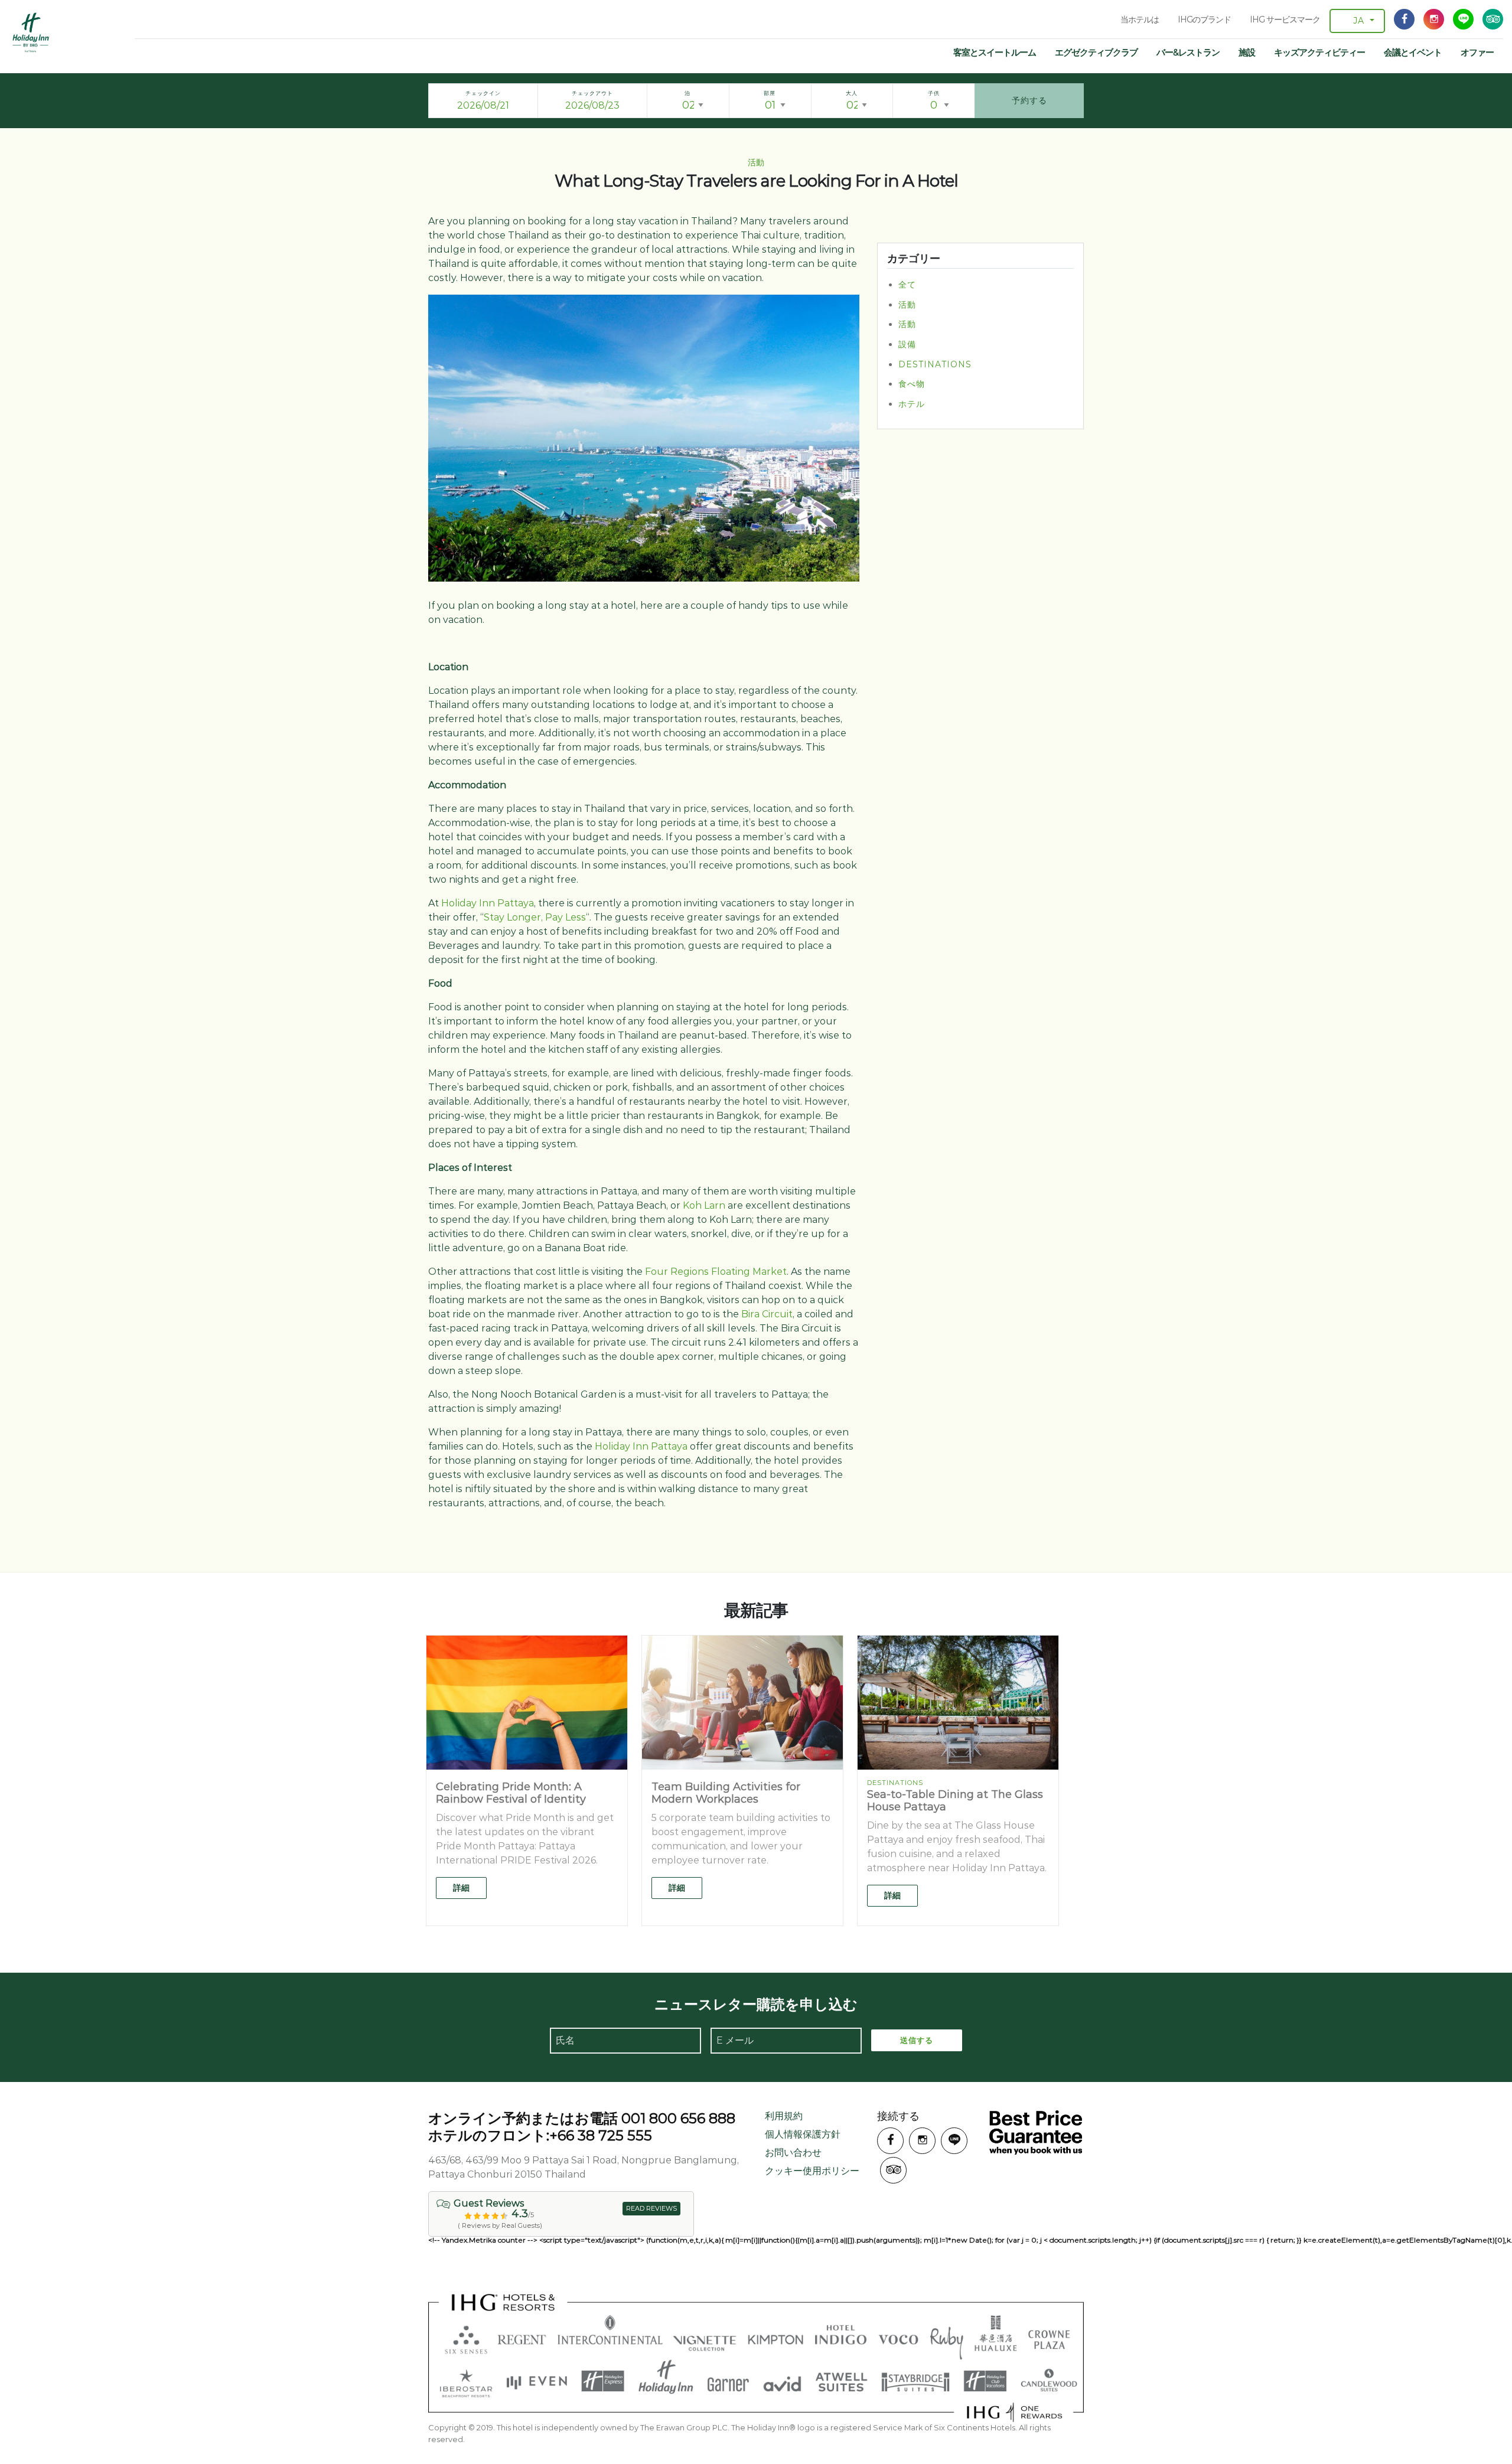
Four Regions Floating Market (716, 1272)
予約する (1029, 100)
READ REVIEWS (651, 2208)
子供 (934, 93)
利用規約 (784, 2116)
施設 (1247, 52)
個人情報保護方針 (803, 2134)
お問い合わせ (793, 2153)
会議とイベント (1413, 52)
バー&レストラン (1188, 52)
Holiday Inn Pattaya (488, 903)
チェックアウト (592, 93)
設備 (907, 344)
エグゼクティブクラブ (1096, 52)
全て (907, 285)
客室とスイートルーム (995, 52)
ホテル (912, 404)
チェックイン (483, 93)
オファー (1477, 52)
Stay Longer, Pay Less (535, 917)
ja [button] (1359, 21)
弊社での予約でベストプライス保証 (1036, 2132)
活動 (907, 305)
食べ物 (912, 384)
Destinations (935, 364)
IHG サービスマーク (1285, 19)
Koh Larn (704, 1205)
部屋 (770, 93)
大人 (852, 93)
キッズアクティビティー (1319, 52)
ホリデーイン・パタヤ (31, 32)
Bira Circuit (767, 1314)
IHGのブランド (1204, 19)
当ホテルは (1140, 19)
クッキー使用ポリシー (812, 2171)
